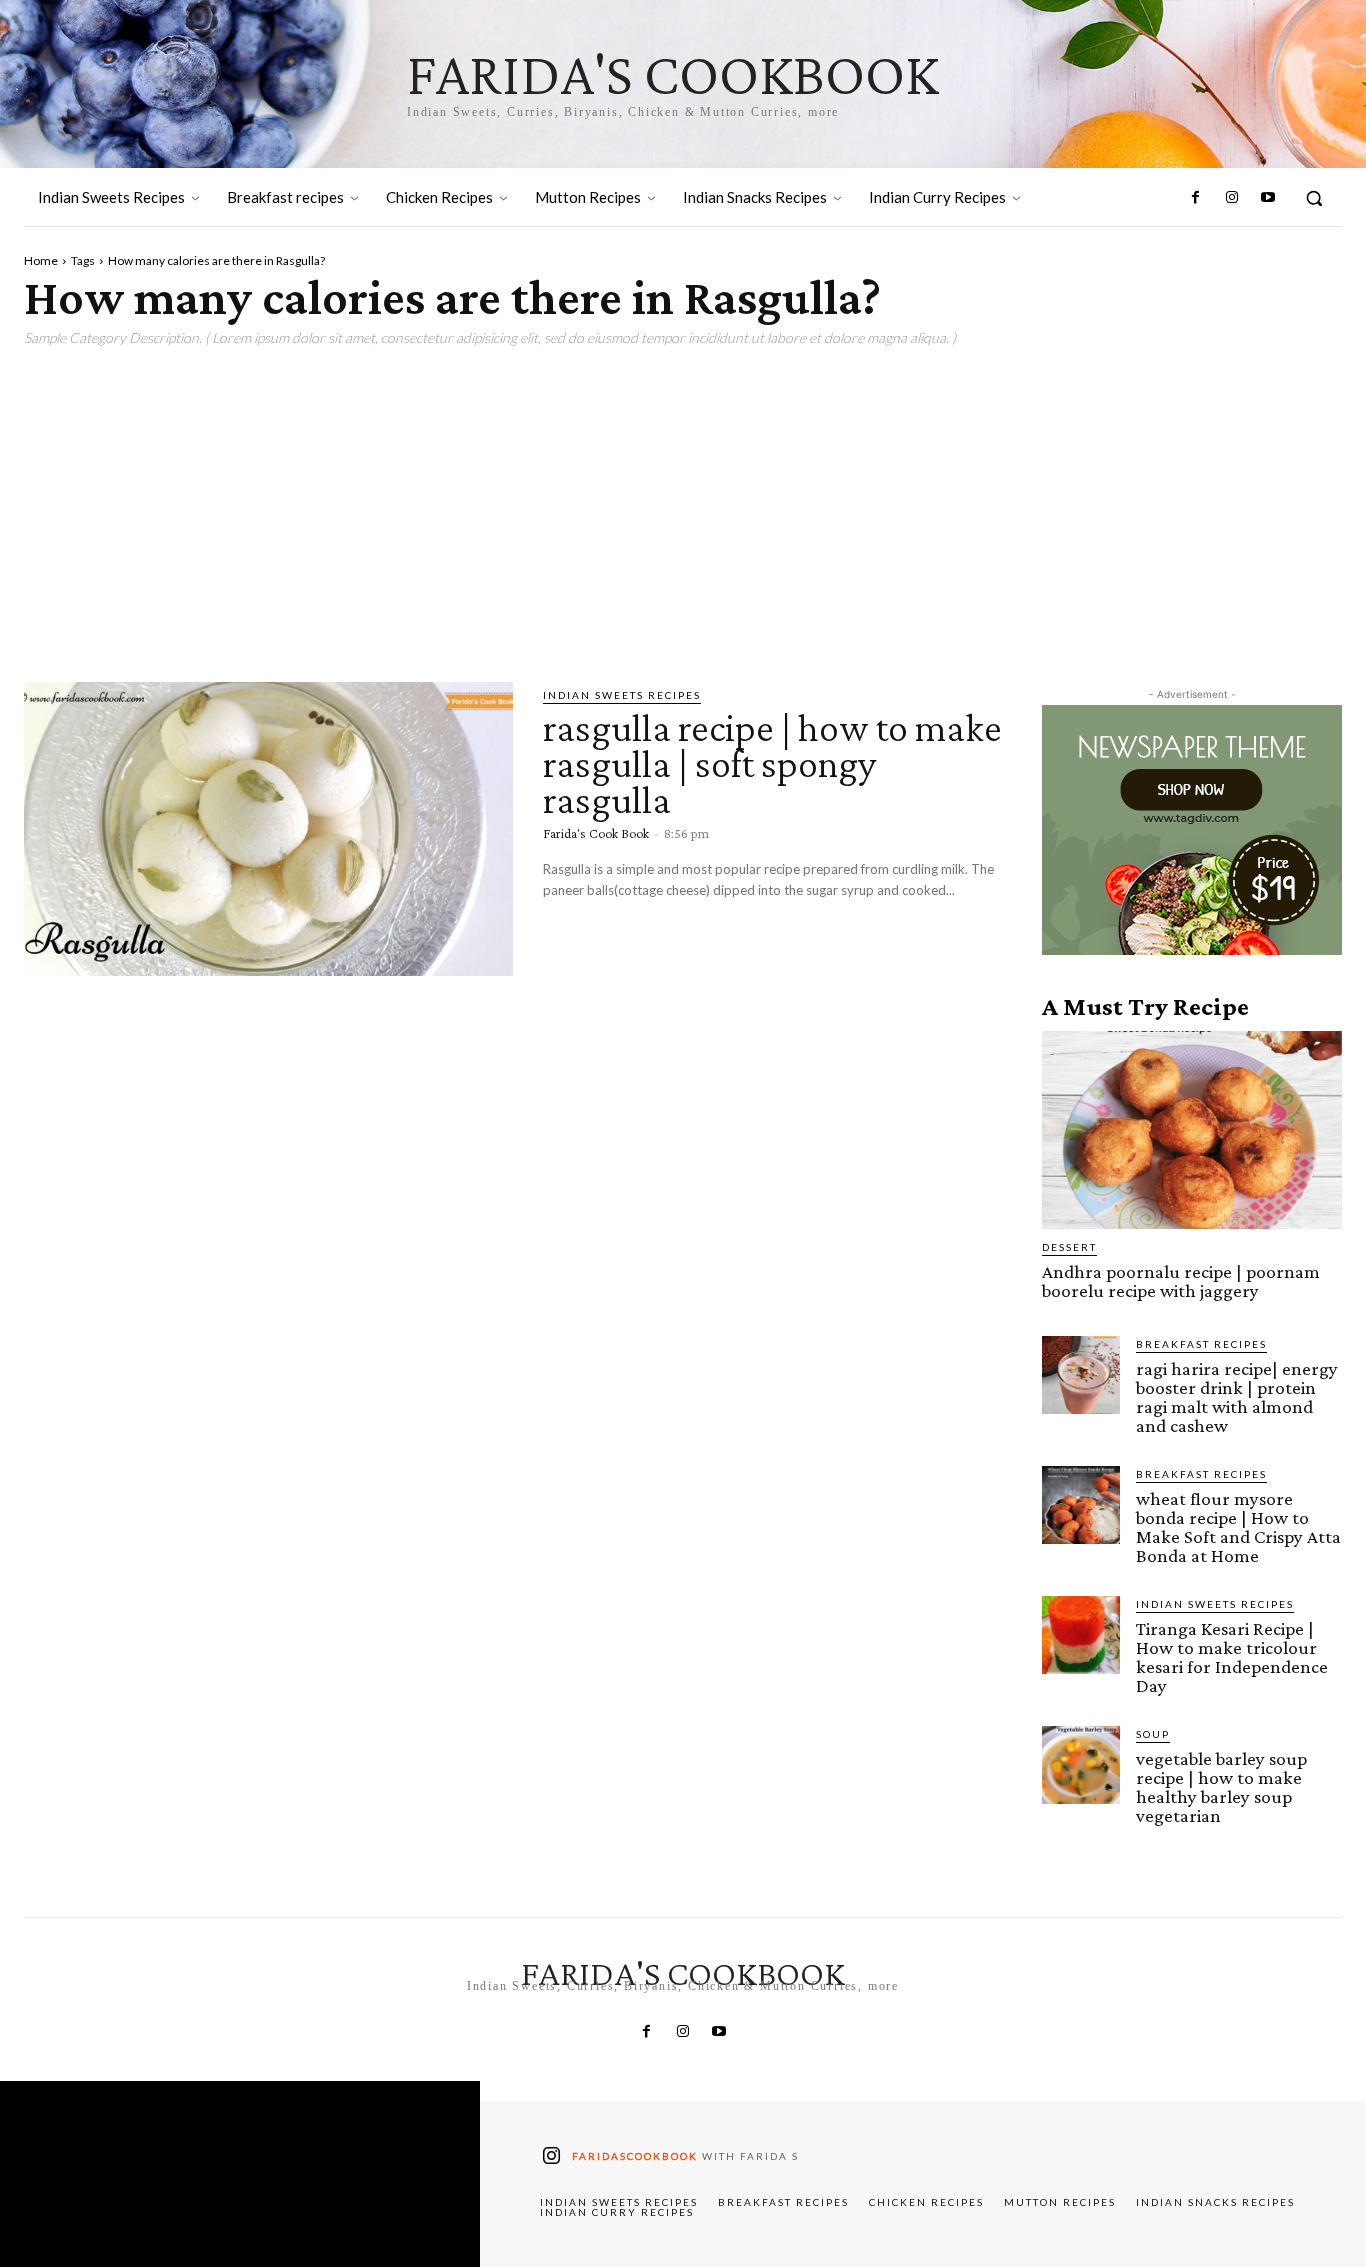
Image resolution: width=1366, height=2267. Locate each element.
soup (1153, 1734)
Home (41, 260)
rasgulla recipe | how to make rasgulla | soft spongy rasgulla (772, 763)
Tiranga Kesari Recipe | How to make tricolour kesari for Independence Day (1232, 1657)
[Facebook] (1195, 198)
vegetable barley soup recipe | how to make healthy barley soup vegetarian (1221, 1787)
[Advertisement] (683, 507)
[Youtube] (1268, 198)
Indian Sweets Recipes (622, 695)
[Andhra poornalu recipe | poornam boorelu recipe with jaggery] (1192, 1130)
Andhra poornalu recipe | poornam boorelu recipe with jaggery (1181, 1281)
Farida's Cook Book (596, 833)
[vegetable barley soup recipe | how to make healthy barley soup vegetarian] (1081, 1765)
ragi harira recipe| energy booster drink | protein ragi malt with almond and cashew (1237, 1397)
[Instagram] (1231, 198)
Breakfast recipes (1201, 1344)
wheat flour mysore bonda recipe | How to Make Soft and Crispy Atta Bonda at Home (1238, 1527)
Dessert (1069, 1247)
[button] (1314, 198)
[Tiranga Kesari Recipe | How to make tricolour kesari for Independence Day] (1081, 1635)
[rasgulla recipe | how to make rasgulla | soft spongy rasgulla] (268, 828)
